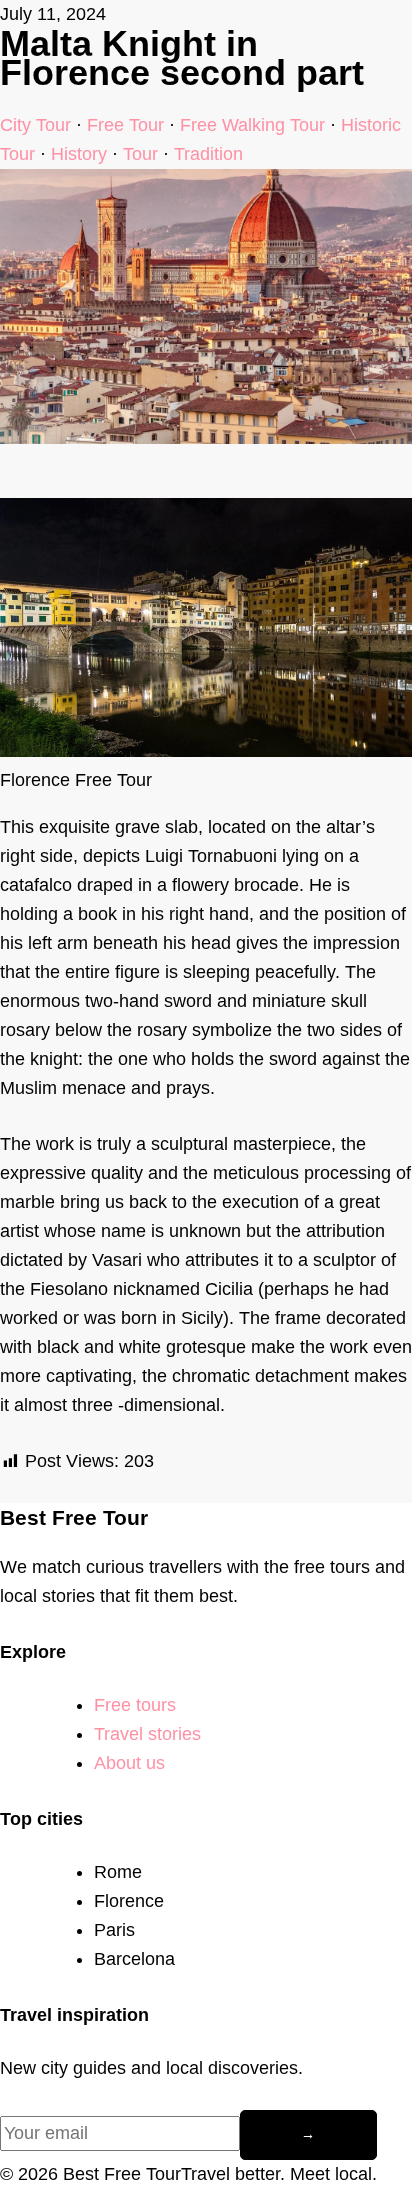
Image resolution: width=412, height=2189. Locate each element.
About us (129, 1763)
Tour (140, 154)
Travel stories (147, 1734)
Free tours (135, 1705)
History (79, 154)
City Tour (35, 125)
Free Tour (125, 125)
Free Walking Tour (252, 125)
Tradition (208, 154)
